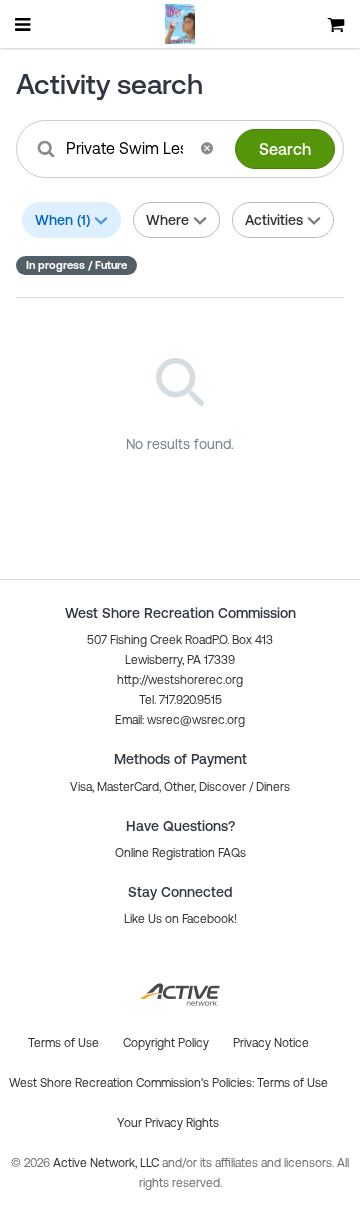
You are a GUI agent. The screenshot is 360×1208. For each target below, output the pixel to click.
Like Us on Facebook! (180, 919)
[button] (207, 148)
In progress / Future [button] (76, 265)
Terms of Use (292, 1083)
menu (24, 24)
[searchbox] (126, 148)
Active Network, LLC (107, 1163)
